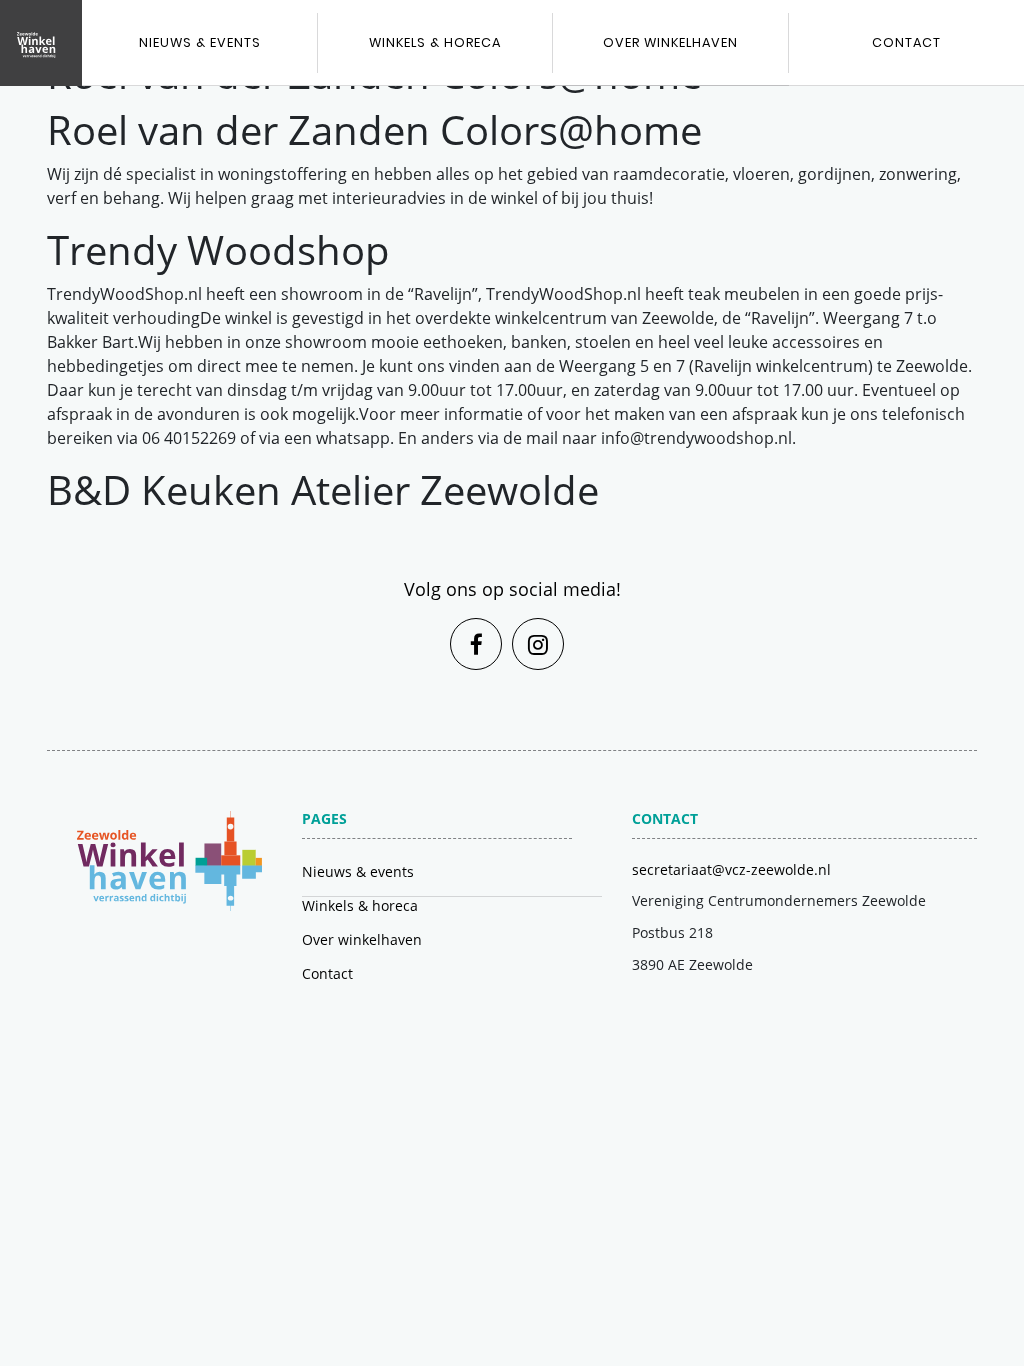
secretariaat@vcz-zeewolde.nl (731, 869)
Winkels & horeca (435, 42)
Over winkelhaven (670, 42)
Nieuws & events (200, 42)
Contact (327, 973)
